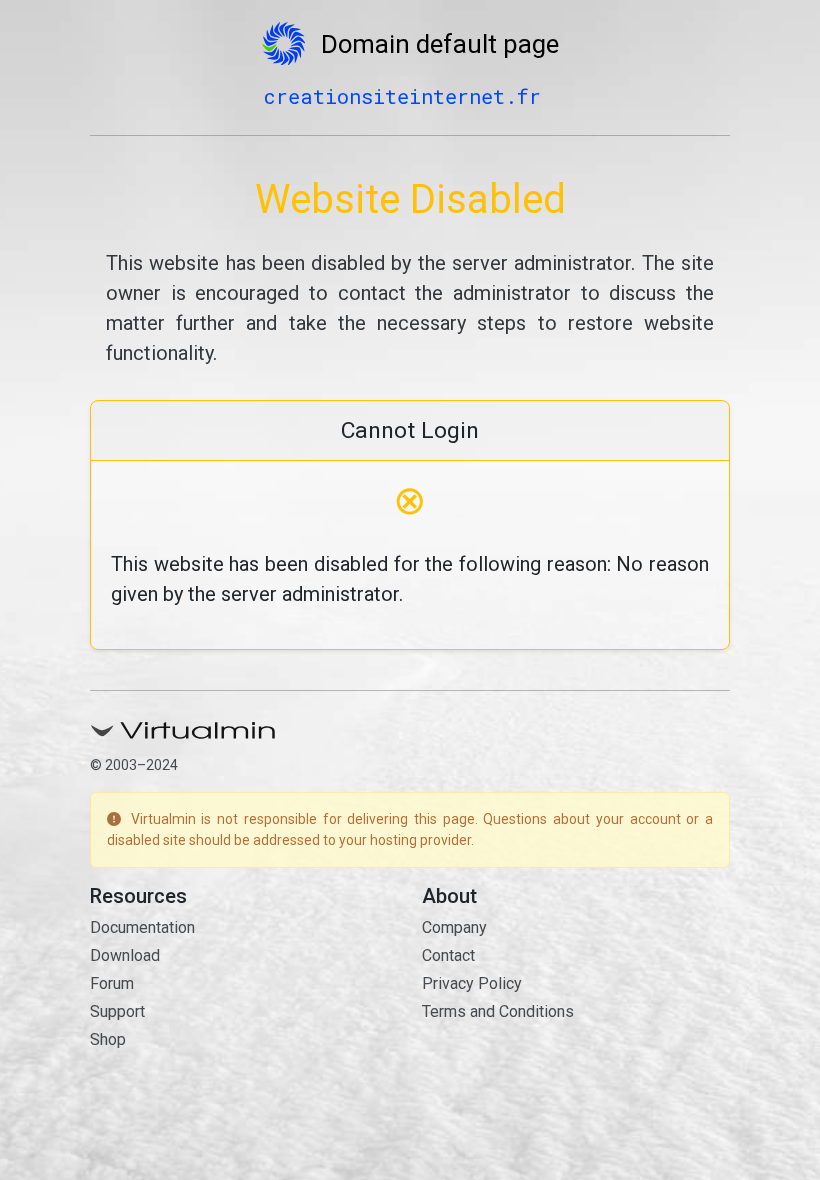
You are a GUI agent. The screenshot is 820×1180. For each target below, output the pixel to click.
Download (125, 955)
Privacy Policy (472, 983)
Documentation (142, 927)
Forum (112, 983)
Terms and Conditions (498, 1011)
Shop (108, 1039)
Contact (448, 955)
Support (117, 1011)
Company (454, 927)
